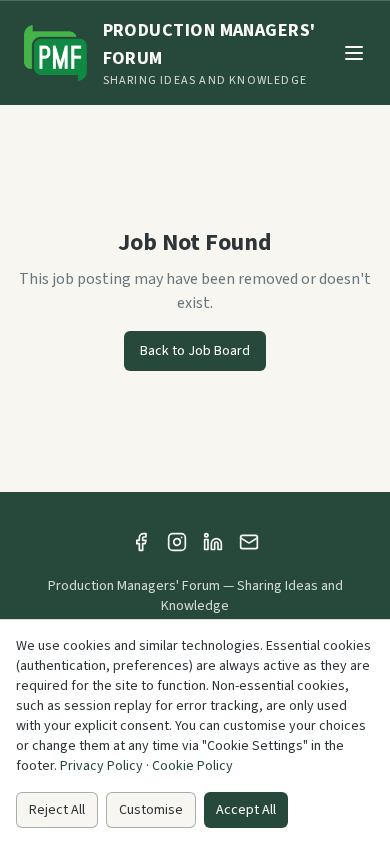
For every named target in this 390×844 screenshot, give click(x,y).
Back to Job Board (195, 351)
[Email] (249, 542)
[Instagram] (177, 542)
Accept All (246, 810)
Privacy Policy (101, 766)
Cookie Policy (192, 766)
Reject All (57, 810)
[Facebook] (141, 542)
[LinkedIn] (213, 542)
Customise (151, 810)
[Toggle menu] (354, 53)
